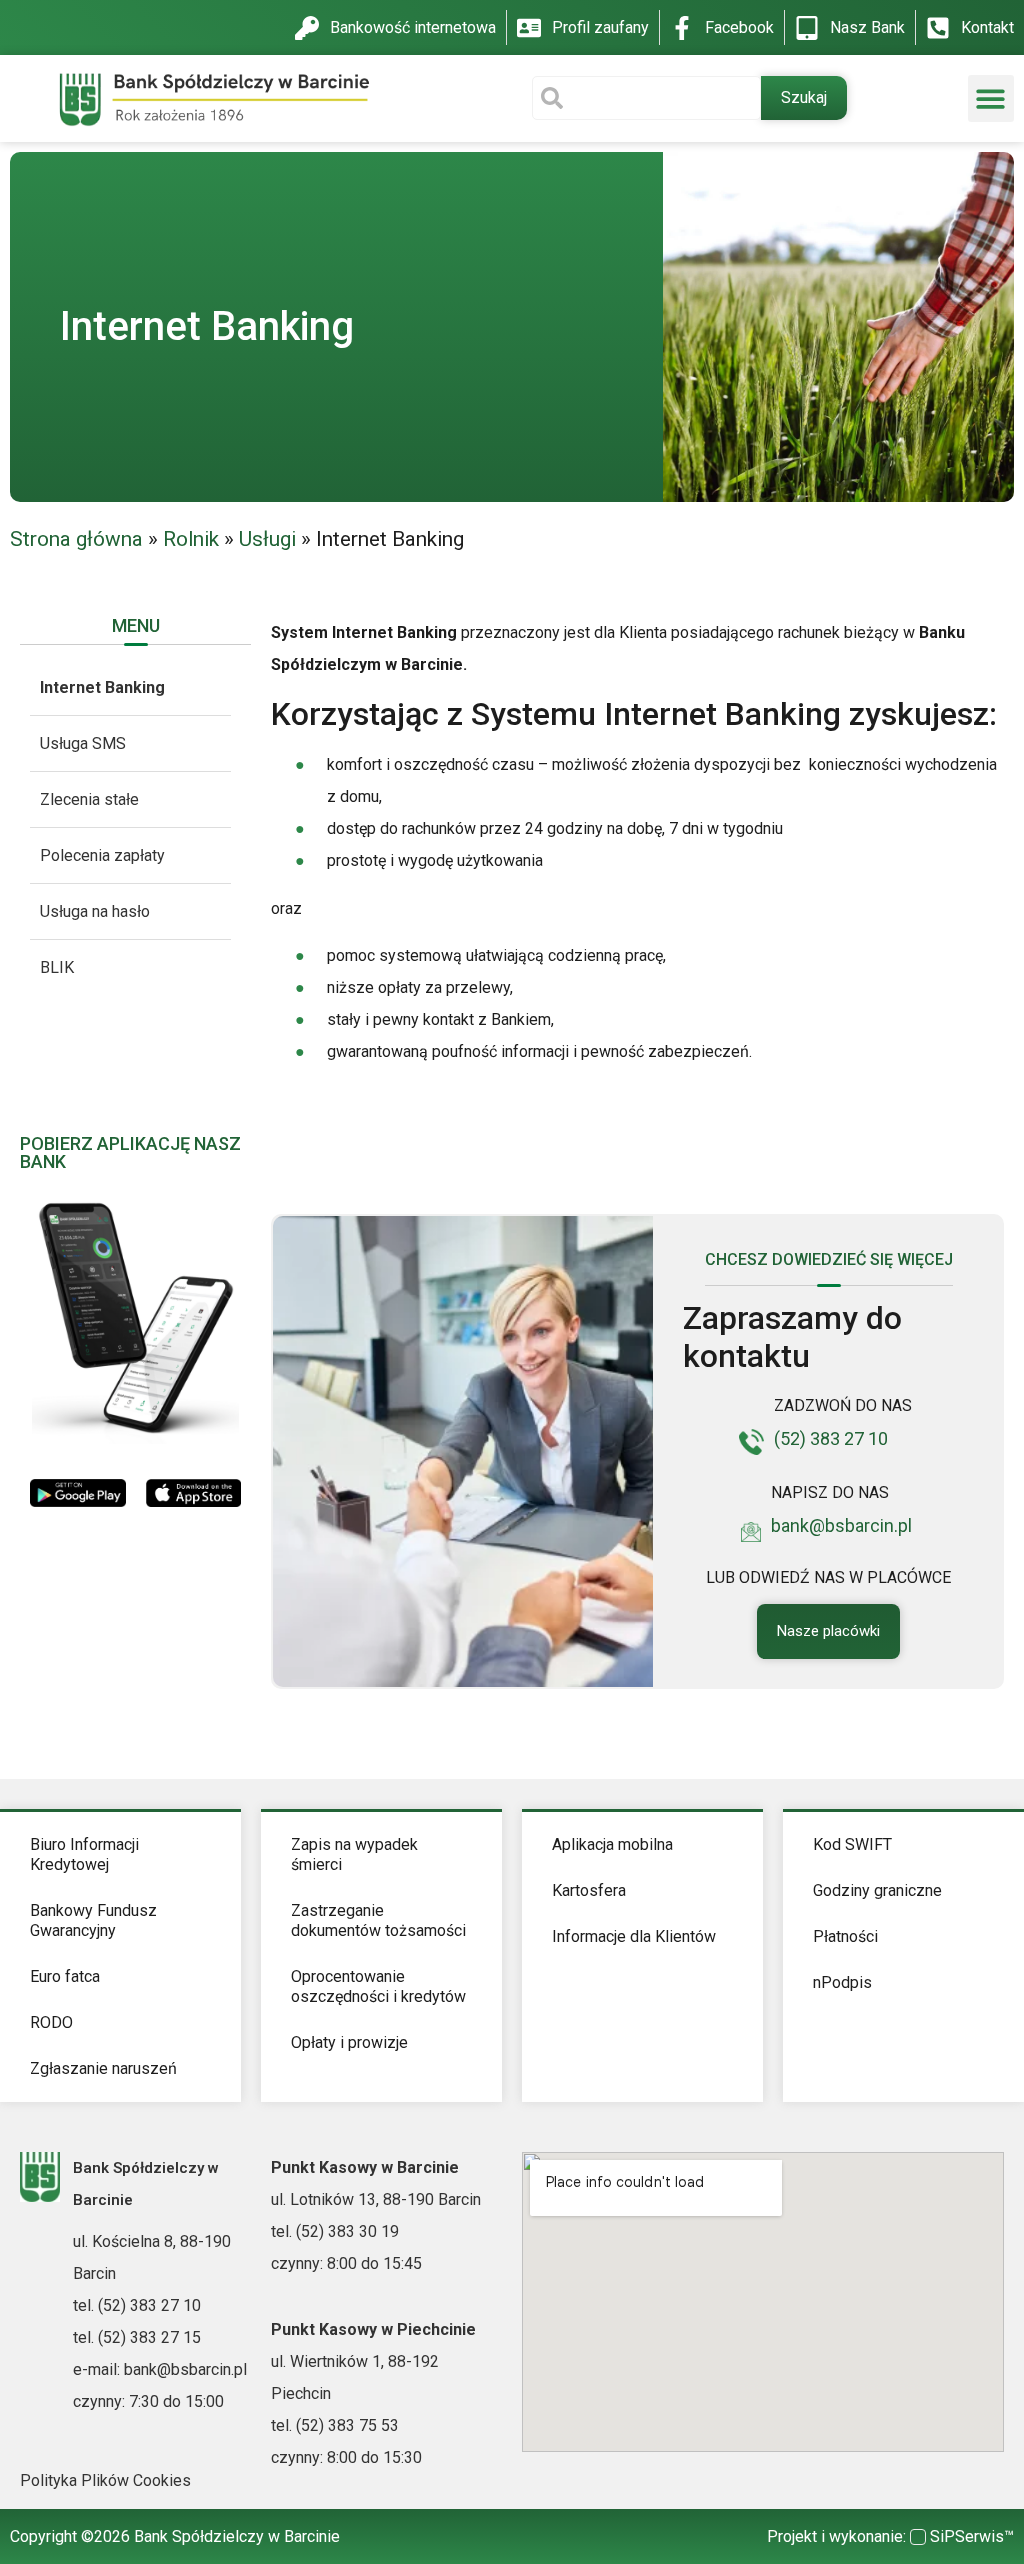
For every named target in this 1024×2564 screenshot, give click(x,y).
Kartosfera (589, 1890)
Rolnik (191, 539)
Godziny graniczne (877, 1890)
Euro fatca (65, 1976)
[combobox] (646, 98)
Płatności (845, 1936)
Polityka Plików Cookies (105, 2480)
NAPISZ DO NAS (830, 1492)
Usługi (267, 539)
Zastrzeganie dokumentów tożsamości (378, 1920)
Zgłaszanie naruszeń (103, 2068)
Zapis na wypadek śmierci (354, 1854)
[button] (991, 98)
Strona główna (76, 539)
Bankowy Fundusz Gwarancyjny (93, 1920)
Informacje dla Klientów (634, 1936)
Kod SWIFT (852, 1844)
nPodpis (842, 1982)
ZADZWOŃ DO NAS (843, 1405)
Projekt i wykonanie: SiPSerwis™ (890, 2536)
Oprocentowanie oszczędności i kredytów (378, 1986)
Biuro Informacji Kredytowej (84, 1854)
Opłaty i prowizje (349, 2042)
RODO (51, 2022)
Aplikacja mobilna (612, 1844)
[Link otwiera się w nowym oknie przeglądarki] (78, 1491)
